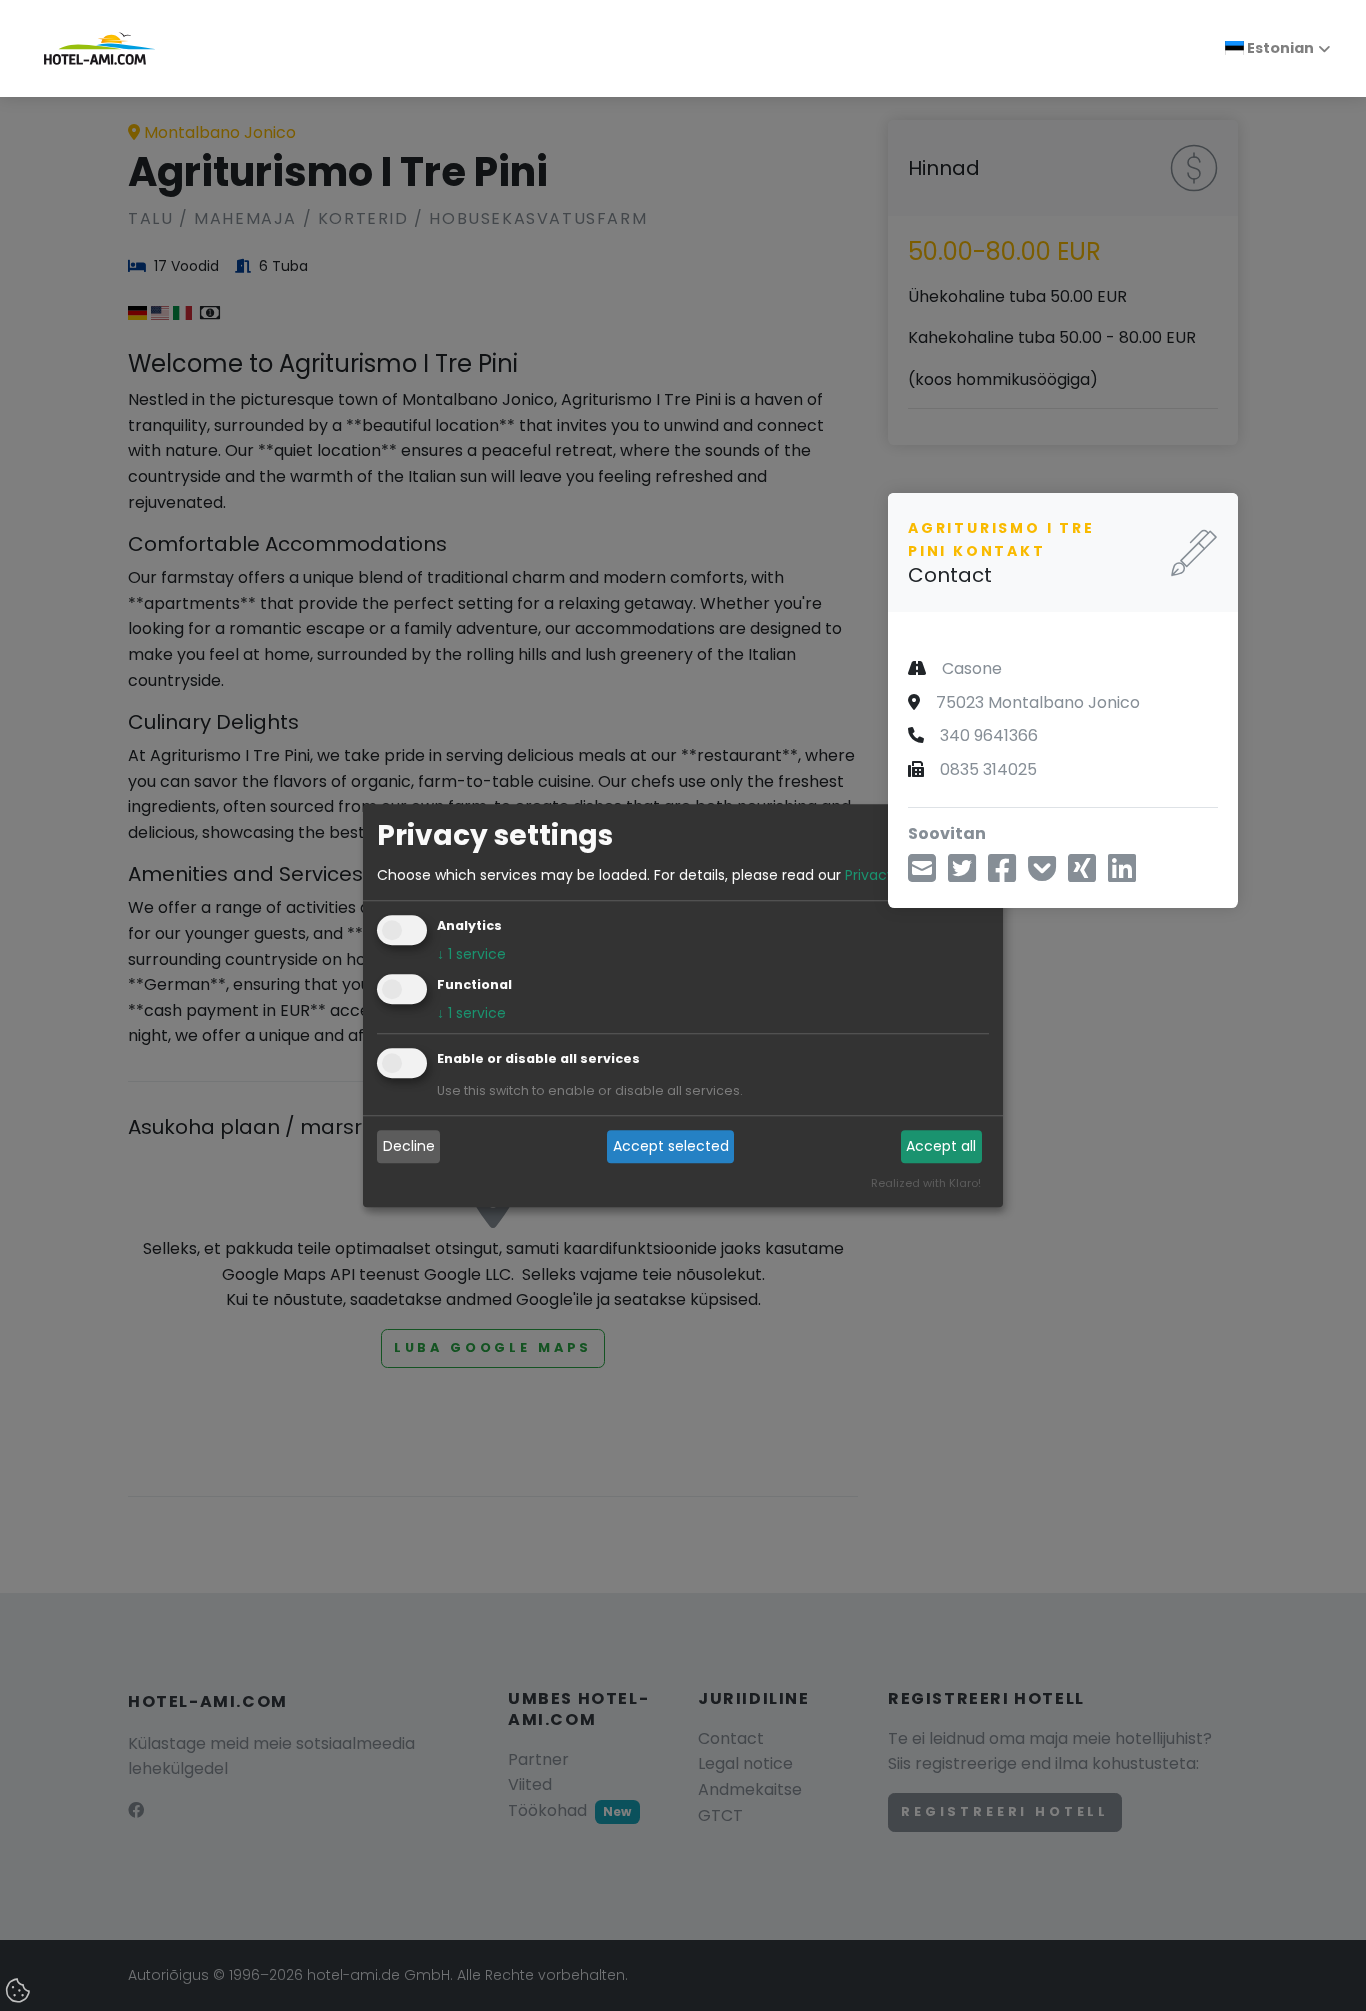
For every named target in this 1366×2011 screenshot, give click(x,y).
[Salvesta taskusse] (1042, 874)
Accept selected (671, 1147)
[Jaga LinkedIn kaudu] (1122, 874)
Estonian (1279, 48)
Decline (409, 1147)
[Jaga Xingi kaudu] (1082, 874)
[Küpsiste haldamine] (20, 1992)
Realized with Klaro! (926, 1183)
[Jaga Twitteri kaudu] (962, 874)
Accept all (941, 1147)
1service (471, 954)
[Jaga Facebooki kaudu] (1002, 874)
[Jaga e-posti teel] (922, 874)
